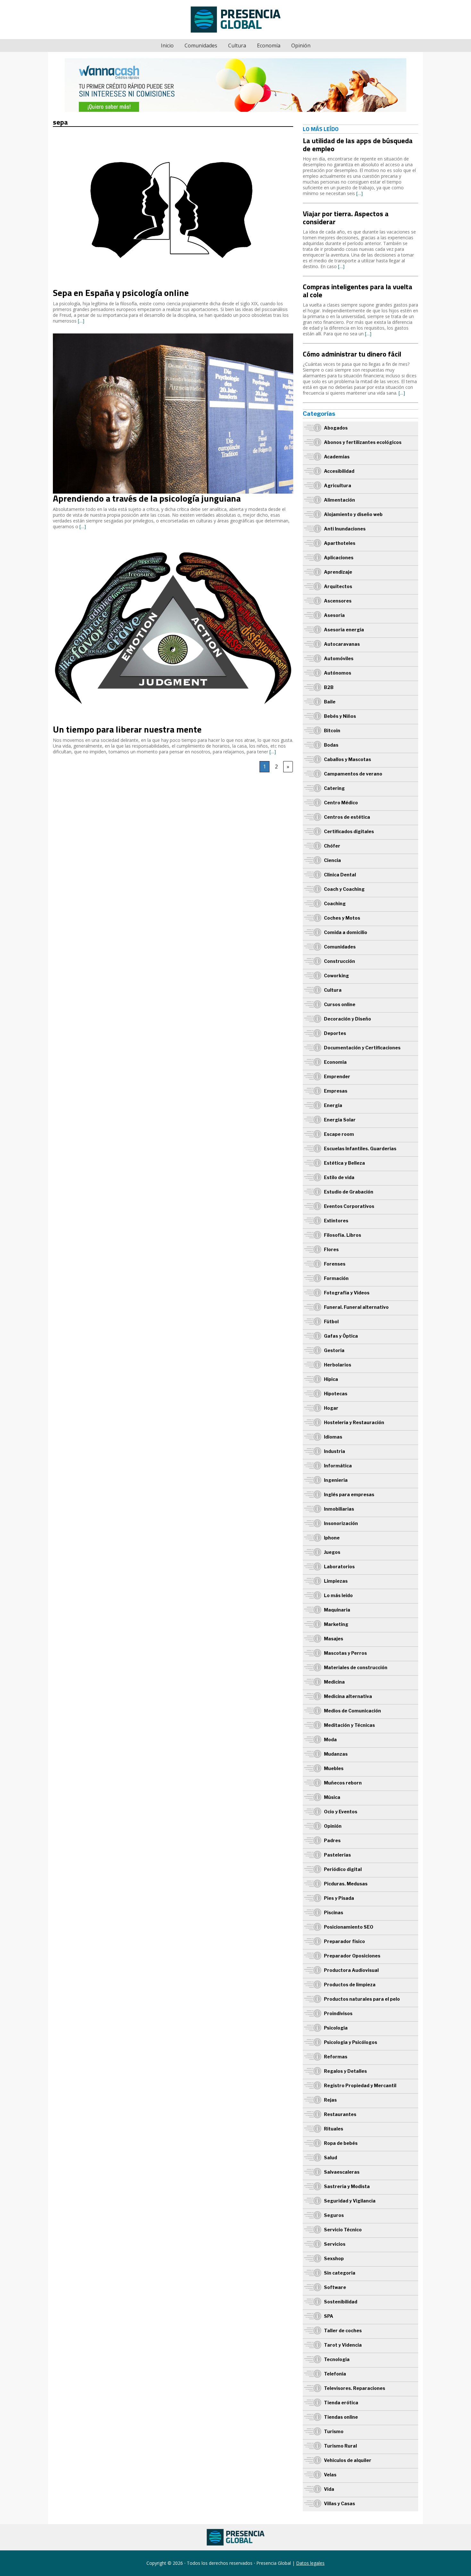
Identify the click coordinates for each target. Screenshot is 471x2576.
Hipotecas (336, 1394)
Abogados (336, 428)
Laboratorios (339, 1567)
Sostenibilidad (341, 2302)
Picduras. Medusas (346, 1884)
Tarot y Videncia (343, 2345)
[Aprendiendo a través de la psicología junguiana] (173, 336)
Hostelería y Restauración (354, 1422)
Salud (331, 2158)
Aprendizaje (338, 572)
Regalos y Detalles (345, 2071)
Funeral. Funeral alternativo (356, 1307)
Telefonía (335, 2374)
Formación (336, 1278)
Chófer (332, 846)
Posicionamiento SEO (349, 1927)
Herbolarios (338, 1365)
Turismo (334, 2431)
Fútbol (331, 1321)
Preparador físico (344, 1941)
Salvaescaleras (342, 2172)
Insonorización (341, 1523)
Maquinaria (337, 1610)
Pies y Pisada (339, 1898)
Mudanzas (336, 1754)
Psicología (336, 2028)
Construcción (339, 961)
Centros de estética (347, 817)
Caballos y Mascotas (347, 759)
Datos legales (310, 2563)
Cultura (237, 45)
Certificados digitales (349, 831)
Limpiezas (336, 1581)
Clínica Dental (340, 875)
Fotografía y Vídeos (347, 1293)
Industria (335, 1451)
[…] (81, 321)
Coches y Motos (342, 918)
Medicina (334, 1682)
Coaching (335, 903)
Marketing (336, 1624)
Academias (337, 457)
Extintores (336, 1221)
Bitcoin (332, 730)
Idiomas (333, 1437)
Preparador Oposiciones (352, 1956)
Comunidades (201, 45)
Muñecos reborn (343, 1783)
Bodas (331, 745)
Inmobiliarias (339, 1509)
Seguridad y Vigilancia (350, 2201)
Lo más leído (338, 1595)
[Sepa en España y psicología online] (173, 133)
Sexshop (334, 2258)
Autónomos (338, 673)
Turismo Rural (340, 2446)
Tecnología (337, 2359)
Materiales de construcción (356, 1667)
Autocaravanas (342, 644)
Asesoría (334, 615)
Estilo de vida (339, 1177)
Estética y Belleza (344, 1163)
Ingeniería (336, 1480)
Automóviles (339, 658)
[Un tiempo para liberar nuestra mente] (173, 542)
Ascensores (338, 601)
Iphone (332, 1538)
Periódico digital (343, 1869)
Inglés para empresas (349, 1494)
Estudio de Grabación (349, 1192)
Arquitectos (338, 586)
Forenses (335, 1264)
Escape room (339, 1134)
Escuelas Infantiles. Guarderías (360, 1149)
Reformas (336, 2057)
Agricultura (338, 485)
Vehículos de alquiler (348, 2460)
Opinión (301, 45)
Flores (331, 1249)
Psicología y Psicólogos (351, 2042)
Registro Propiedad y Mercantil (360, 2085)
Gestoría (334, 1350)
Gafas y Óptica (341, 1336)
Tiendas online (341, 2417)
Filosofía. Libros (343, 1235)
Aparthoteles (340, 543)
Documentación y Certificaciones (362, 1048)
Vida (329, 2489)
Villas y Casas (339, 2503)
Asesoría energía (344, 630)
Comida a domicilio (346, 932)
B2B (329, 687)
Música (332, 1797)
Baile (330, 702)
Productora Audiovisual (351, 1970)
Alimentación (339, 500)
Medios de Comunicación (352, 1711)
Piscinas (334, 1912)
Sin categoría (340, 2273)
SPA (329, 2316)
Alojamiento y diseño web (353, 514)
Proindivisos (338, 2013)
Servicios (335, 2244)
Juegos (332, 1552)
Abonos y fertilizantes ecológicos (363, 442)
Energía (333, 1105)
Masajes (334, 1639)
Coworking (336, 976)
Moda (330, 1739)
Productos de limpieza (350, 1985)
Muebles (334, 1768)
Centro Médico (341, 803)
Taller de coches (343, 2330)
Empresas (336, 1091)
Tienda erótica (341, 2403)
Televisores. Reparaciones (355, 2388)
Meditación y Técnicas (349, 1725)
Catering (334, 788)
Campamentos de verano (353, 774)
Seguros (334, 2215)
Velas (330, 2475)
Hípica (331, 1379)
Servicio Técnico (343, 2230)
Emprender (337, 1076)
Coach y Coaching (344, 889)
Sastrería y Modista (347, 2186)
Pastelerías (337, 1855)
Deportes (335, 1033)
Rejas (330, 2100)
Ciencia (332, 860)
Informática (338, 1466)
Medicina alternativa (348, 1696)
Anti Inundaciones (345, 529)
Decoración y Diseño (347, 1019)
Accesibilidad (339, 471)
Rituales (334, 2129)
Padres (332, 1840)
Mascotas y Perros (345, 1653)
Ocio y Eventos (341, 1812)
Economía (269, 45)
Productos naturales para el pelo (362, 1999)
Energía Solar (340, 1120)
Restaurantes (340, 2114)
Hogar (331, 1408)
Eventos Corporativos (349, 1206)
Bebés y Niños (340, 716)
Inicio (167, 45)
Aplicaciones (339, 558)
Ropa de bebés (341, 2143)
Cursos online (340, 1004)
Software (335, 2287)
